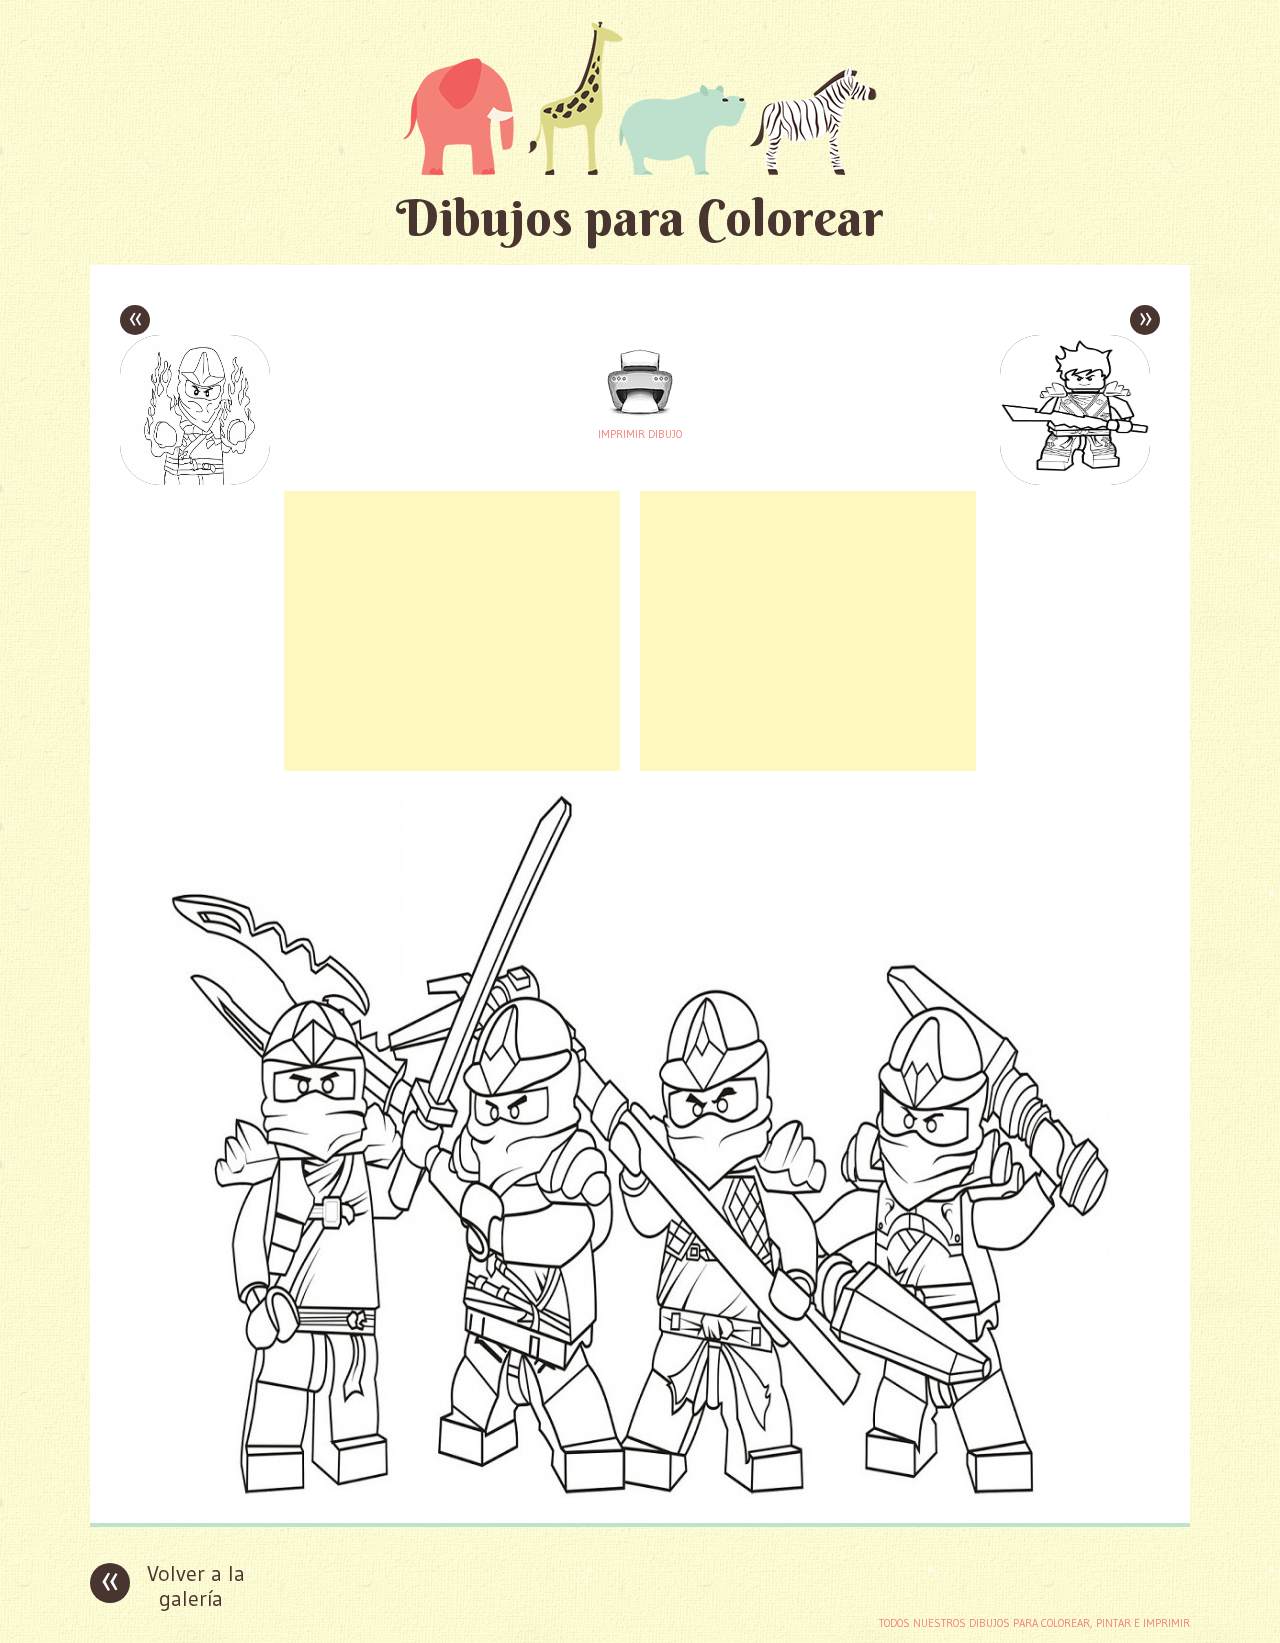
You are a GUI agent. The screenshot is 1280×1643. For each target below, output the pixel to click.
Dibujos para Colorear (640, 217)
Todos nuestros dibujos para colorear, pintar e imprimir (1034, 1623)
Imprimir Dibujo (640, 434)
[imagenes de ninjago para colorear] (640, 1492)
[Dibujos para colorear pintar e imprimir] (640, 97)
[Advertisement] (452, 631)
